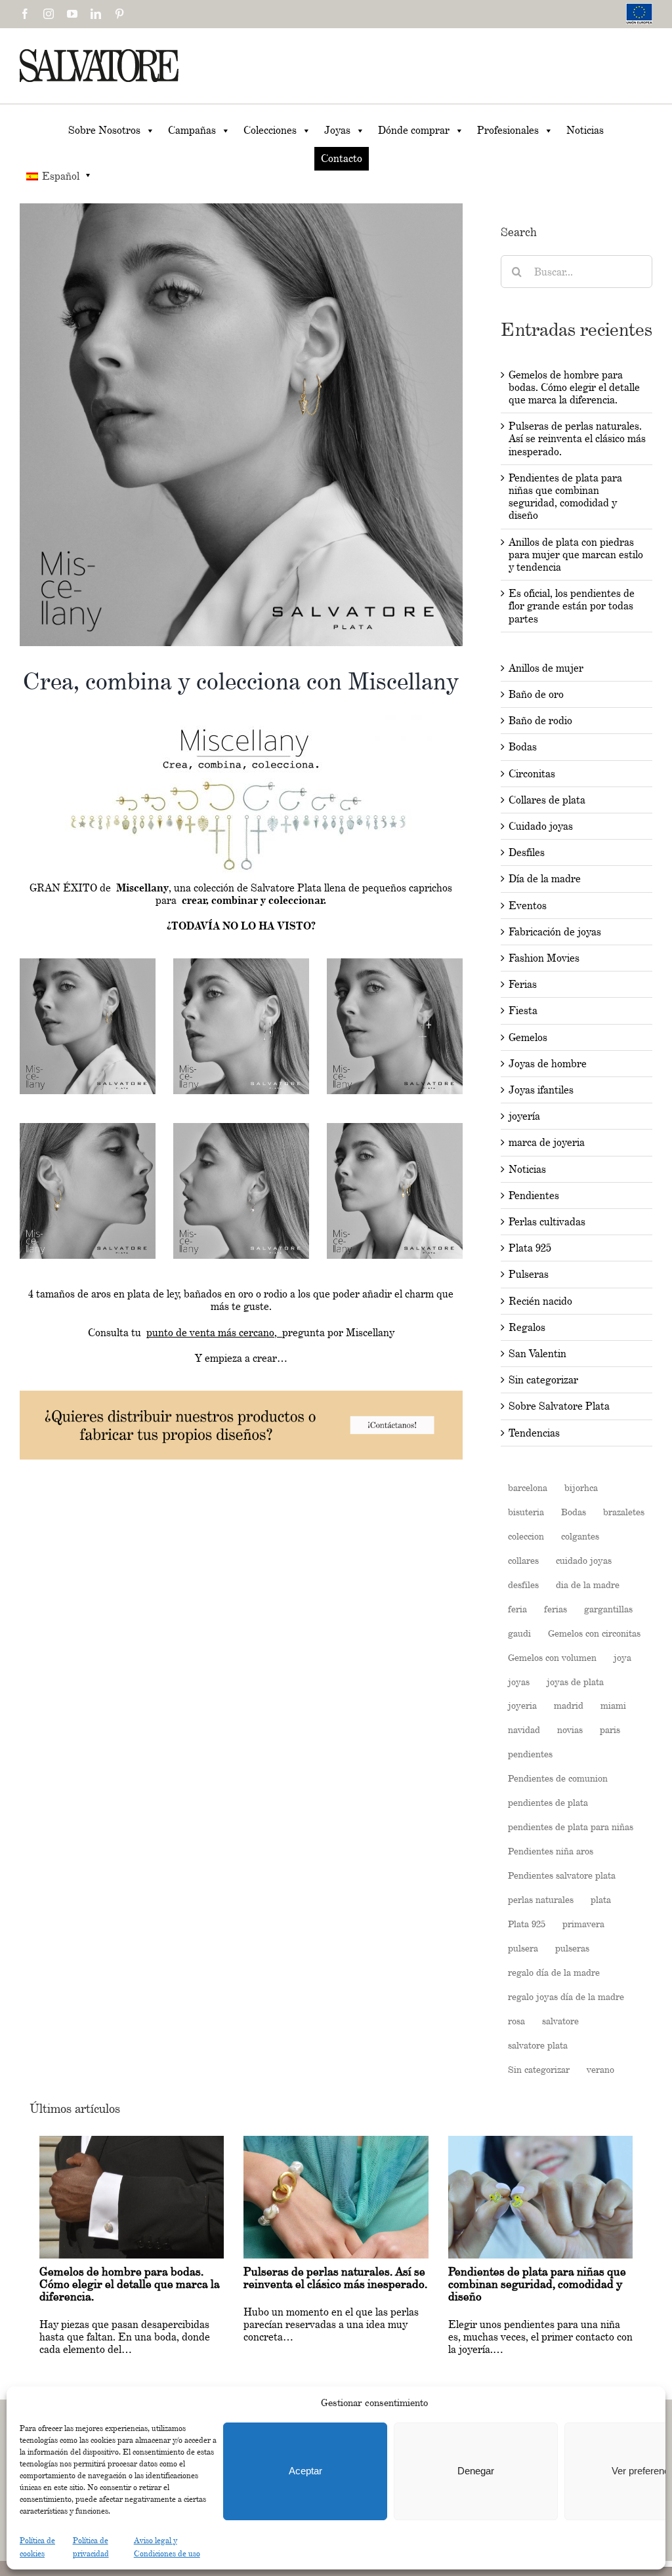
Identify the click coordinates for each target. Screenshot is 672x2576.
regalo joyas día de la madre (566, 1996)
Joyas (337, 130)
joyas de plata (575, 1682)
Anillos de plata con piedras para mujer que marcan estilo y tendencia (576, 555)
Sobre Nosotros (104, 130)
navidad (524, 1729)
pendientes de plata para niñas (571, 1827)
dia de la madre (588, 1584)
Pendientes (534, 1196)
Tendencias (534, 1433)
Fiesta (523, 1011)
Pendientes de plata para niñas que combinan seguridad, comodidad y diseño (565, 497)
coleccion (526, 1536)
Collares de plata (547, 800)
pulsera (523, 1948)
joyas (519, 1682)
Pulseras (529, 1274)
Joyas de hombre (548, 1064)
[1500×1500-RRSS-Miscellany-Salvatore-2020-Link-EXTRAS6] (241, 963)
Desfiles (527, 852)
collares (523, 1560)
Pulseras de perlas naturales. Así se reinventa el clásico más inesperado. (577, 439)
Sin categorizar (543, 1380)
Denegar (476, 2471)
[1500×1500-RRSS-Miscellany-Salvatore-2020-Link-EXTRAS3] (241, 1128)
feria (517, 1609)
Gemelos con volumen (552, 1657)
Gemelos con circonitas (594, 1633)
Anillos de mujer (546, 668)
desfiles (523, 1584)
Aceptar (305, 2471)
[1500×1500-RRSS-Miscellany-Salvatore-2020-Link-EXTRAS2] (88, 1128)
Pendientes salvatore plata (562, 1875)
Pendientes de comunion (558, 1778)
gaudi (519, 1633)
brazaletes (624, 1512)
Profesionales (508, 130)
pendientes (530, 1754)
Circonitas (532, 774)
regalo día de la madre (554, 1972)
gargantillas (608, 1609)
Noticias (585, 130)
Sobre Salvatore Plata (559, 1406)
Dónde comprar (414, 130)
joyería (524, 1116)
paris (610, 1729)
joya (622, 1657)
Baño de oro (536, 694)
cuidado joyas (584, 1560)
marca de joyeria (547, 1142)
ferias (556, 1609)
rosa (516, 2021)
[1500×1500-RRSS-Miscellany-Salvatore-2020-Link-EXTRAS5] (88, 963)
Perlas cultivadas (547, 1222)
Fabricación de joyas (555, 932)
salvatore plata (538, 2045)
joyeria (522, 1705)
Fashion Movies (544, 958)
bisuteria (526, 1512)
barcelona (528, 1487)
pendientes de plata (548, 1802)
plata (601, 1899)
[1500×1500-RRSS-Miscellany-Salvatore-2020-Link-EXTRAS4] (395, 963)
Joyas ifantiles (541, 1090)
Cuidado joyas (541, 826)
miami (613, 1705)
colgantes (580, 1536)
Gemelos (528, 1037)
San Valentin (537, 1354)
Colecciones (270, 130)
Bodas (523, 747)
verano (600, 2069)
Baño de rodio (540, 721)
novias (570, 1729)
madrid (569, 1705)
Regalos (527, 1327)
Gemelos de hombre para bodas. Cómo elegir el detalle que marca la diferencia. (574, 387)
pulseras (572, 1948)
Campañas (192, 130)
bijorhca (581, 1487)
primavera (583, 1924)
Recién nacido (540, 1301)
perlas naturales (541, 1899)
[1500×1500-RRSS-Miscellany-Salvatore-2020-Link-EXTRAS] (395, 1128)
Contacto (342, 158)
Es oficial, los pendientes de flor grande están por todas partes (572, 606)
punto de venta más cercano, (214, 1333)
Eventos (528, 906)
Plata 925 (530, 1248)
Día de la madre (545, 879)
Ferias (523, 984)
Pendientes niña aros (551, 1851)
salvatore (560, 2021)
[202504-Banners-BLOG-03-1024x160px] (241, 1397)
